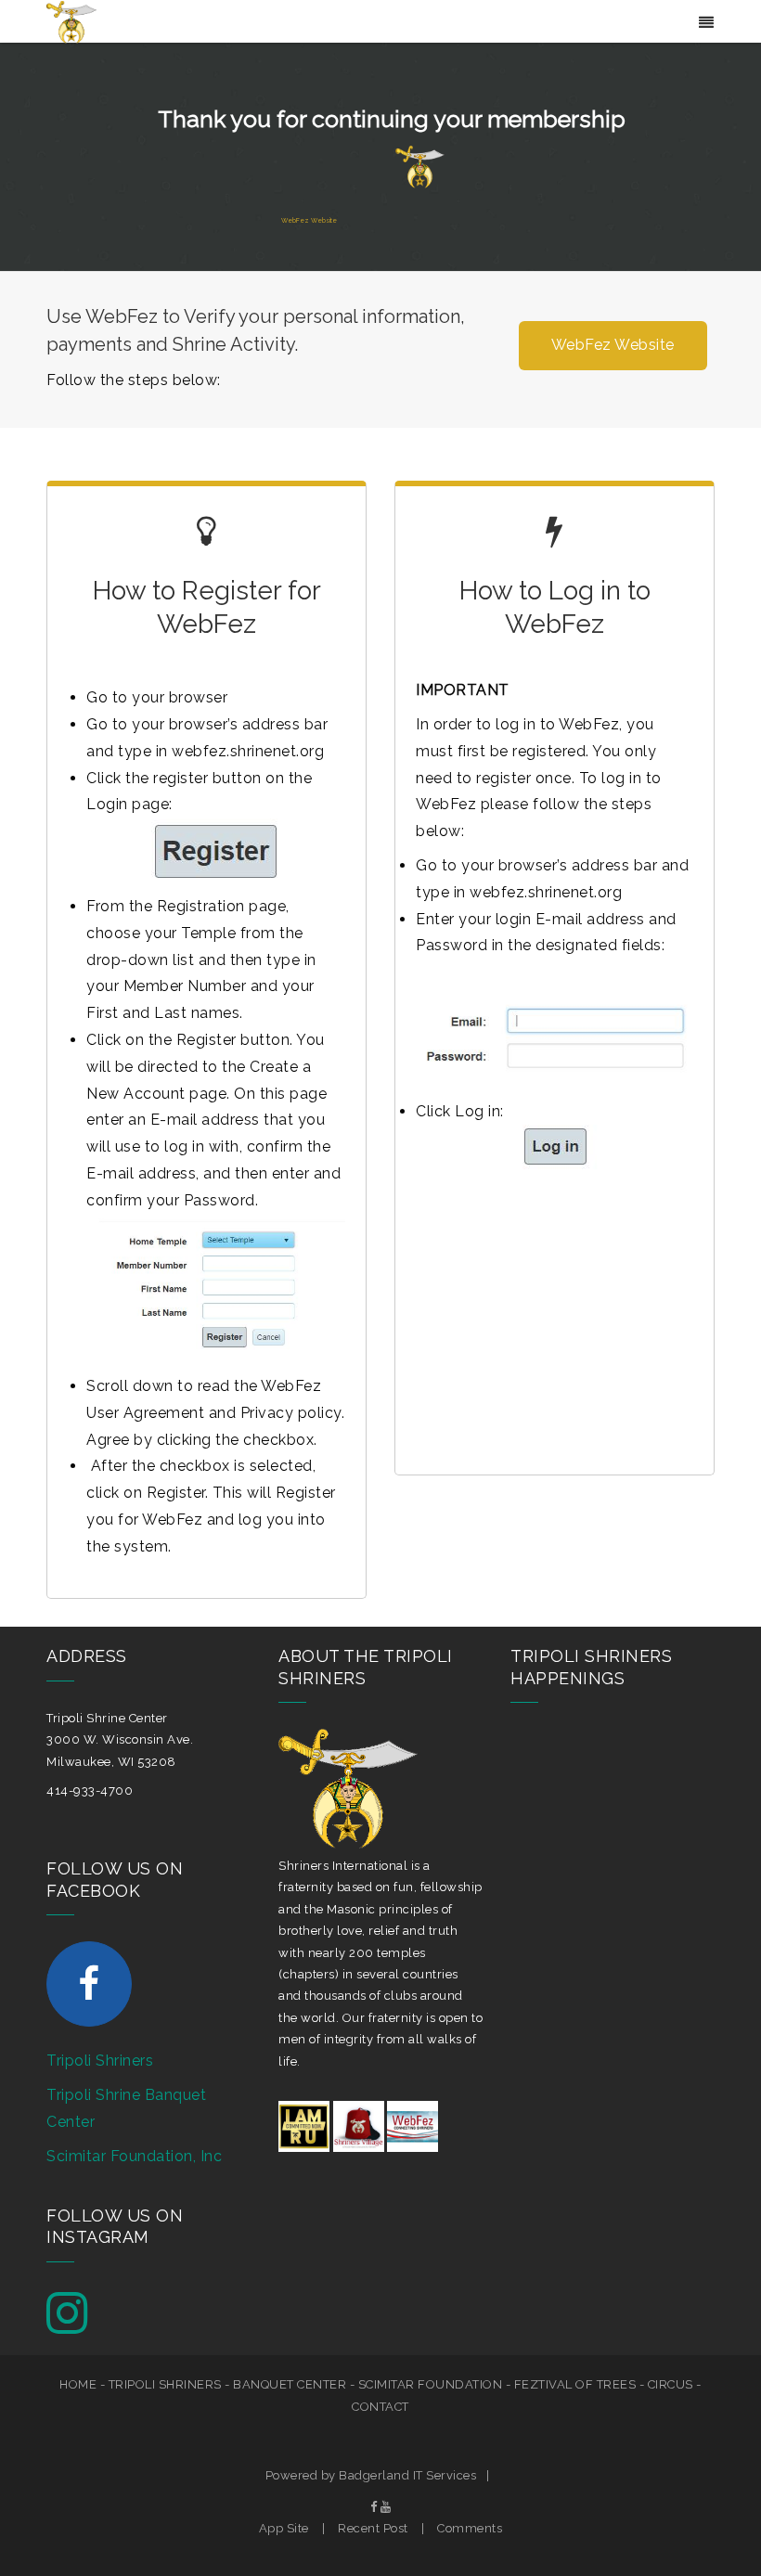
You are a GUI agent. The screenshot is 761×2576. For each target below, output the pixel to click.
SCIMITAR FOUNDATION (431, 2384)
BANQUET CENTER (290, 2384)
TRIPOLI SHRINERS (165, 2384)
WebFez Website (309, 220)
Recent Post (373, 2528)
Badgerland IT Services (407, 2475)
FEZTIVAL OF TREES (575, 2384)
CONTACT (380, 2407)
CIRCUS (671, 2384)
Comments (470, 2528)
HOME (78, 2384)
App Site (284, 2528)
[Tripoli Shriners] (71, 21)
